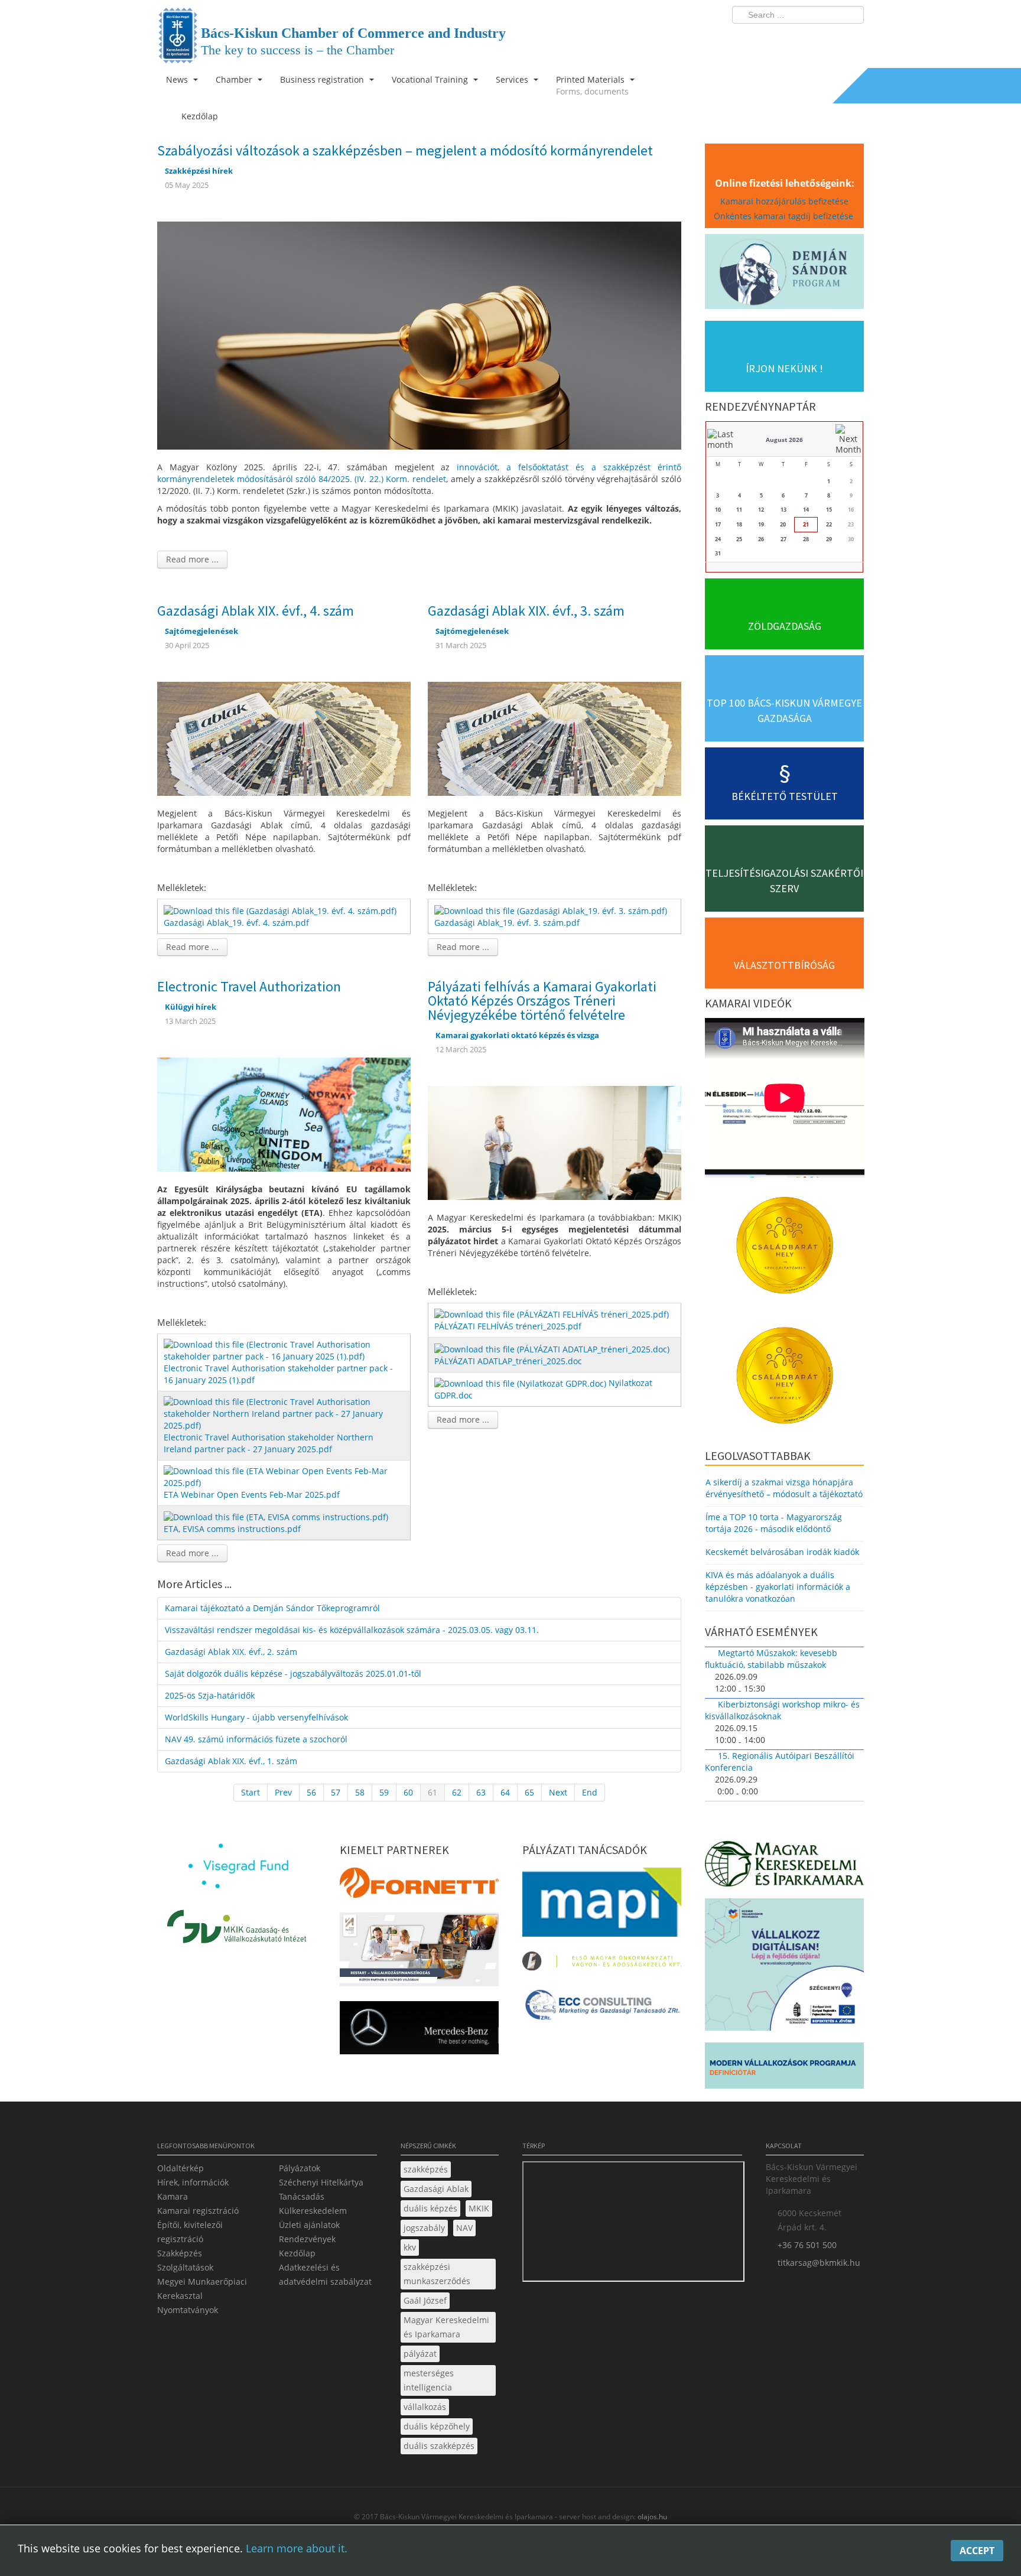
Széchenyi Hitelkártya (321, 2182)
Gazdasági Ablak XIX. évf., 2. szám (231, 1652)
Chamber (235, 79)
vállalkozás (425, 2407)
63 (481, 1792)
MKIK (479, 2208)
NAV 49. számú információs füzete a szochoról (256, 1739)
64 (505, 1792)
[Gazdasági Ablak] (284, 738)
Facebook (786, 39)
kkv (410, 2247)
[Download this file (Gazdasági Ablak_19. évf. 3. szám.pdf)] (552, 910)
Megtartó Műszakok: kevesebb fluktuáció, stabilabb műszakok (771, 1659)
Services (513, 79)
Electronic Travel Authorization (249, 986)
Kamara (173, 2196)
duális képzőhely (437, 2426)
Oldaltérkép (181, 2168)
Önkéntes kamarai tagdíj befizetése (785, 216)
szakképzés (426, 2169)
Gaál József (425, 2300)
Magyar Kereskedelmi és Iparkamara (446, 2327)
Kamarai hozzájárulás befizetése (784, 201)
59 (384, 1792)
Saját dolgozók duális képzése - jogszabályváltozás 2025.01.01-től (293, 1674)
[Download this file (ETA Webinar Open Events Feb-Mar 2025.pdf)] (285, 1476)
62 (457, 1792)
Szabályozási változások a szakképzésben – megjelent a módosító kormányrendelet (405, 150)
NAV (464, 2228)
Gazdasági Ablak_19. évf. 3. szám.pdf (507, 923)
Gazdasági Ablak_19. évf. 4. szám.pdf (236, 923)
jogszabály (424, 2228)
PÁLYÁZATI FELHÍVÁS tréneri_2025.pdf (508, 1326)
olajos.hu (651, 2517)
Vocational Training (431, 79)
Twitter (808, 39)
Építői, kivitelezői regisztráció (190, 2232)
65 (529, 1792)
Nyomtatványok (188, 2310)
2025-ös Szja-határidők (210, 1695)
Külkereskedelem (313, 2211)
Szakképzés (180, 2253)
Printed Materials (592, 85)
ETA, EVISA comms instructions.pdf (232, 1529)
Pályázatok (300, 2168)
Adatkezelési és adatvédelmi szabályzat (325, 2274)
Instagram (830, 39)
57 (336, 1792)
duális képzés (430, 2208)
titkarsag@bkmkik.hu (819, 2263)
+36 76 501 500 (807, 2245)
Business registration (323, 79)
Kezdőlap (297, 2253)
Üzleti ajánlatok (309, 2225)
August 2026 (784, 440)
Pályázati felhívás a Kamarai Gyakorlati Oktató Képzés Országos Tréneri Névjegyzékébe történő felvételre (542, 1001)
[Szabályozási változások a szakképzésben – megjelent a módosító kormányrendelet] (419, 334)
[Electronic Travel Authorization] (284, 1113)
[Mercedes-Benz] (419, 2031)
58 (360, 1792)
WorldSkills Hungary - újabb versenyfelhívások (256, 1717)
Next (558, 1792)
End (590, 1792)
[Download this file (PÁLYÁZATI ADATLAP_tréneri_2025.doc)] (553, 1348)
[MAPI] (602, 1906)
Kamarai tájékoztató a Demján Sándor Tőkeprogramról (272, 1608)
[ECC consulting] (602, 2009)
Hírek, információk (193, 2182)
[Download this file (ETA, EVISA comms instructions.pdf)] (277, 1516)
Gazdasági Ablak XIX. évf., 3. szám (526, 611)
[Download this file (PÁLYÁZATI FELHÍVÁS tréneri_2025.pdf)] (553, 1314)
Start (251, 1792)
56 (311, 1792)
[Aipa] (419, 1953)
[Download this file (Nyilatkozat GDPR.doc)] (521, 1383)
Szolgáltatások (185, 2267)
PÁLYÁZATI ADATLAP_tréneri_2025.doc (508, 1361)
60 (408, 1792)
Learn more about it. (297, 2548)
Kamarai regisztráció (198, 2211)
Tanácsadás (302, 2196)
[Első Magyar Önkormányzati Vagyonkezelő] (602, 1964)
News (178, 79)
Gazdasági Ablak (436, 2189)
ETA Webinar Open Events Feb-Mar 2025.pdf (252, 1494)
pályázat (420, 2354)
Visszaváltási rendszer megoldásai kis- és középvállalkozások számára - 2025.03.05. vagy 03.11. (352, 1630)
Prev (283, 1792)
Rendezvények (307, 2239)
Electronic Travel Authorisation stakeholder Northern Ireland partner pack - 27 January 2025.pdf (269, 1443)
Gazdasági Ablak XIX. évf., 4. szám (256, 611)
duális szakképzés (439, 2446)
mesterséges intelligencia (429, 2380)
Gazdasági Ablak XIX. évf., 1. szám (231, 1761)
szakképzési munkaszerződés (437, 2274)
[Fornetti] (419, 1886)
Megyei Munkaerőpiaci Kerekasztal (202, 2289)
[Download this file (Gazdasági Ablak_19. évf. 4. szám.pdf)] (281, 910)
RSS (851, 39)
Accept (977, 2551)
